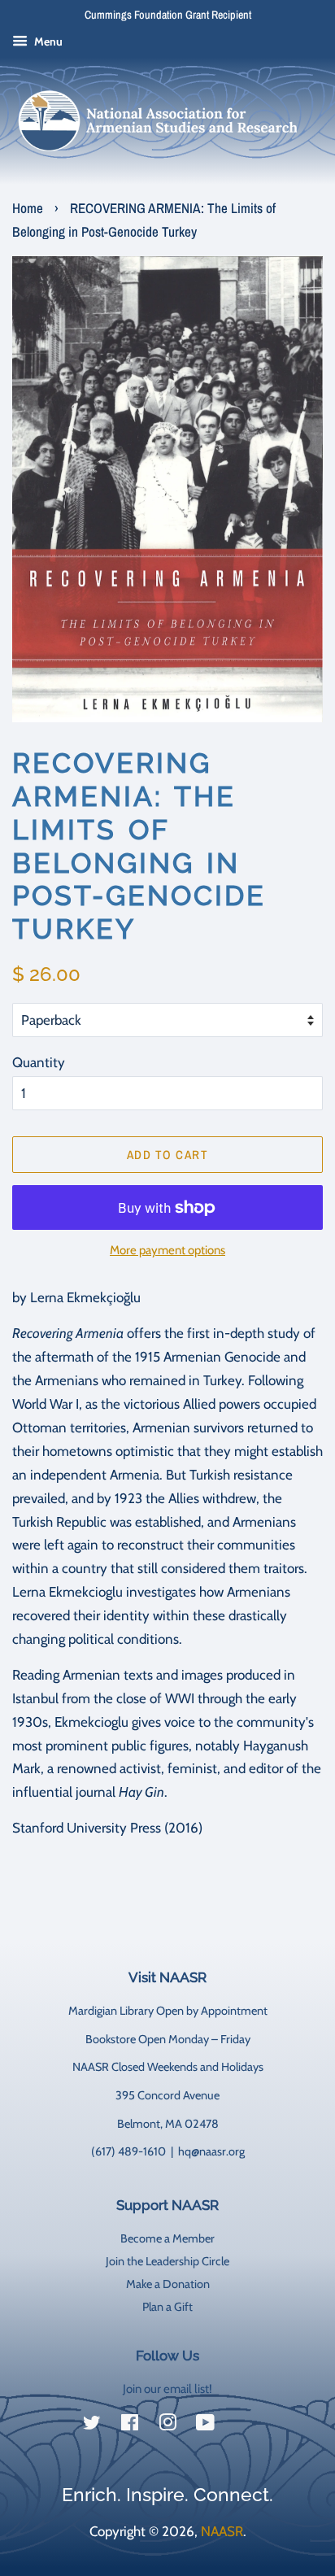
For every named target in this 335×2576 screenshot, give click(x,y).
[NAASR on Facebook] (130, 2426)
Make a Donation (168, 2284)
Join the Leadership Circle (167, 2261)
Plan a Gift (167, 2307)
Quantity (39, 1062)
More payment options (167, 1250)
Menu (47, 41)
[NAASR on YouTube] (205, 2426)
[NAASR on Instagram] (167, 2426)
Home (28, 208)
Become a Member (167, 2238)
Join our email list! (167, 2389)
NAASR (222, 2531)
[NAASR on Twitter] (92, 2426)
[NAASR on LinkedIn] (243, 2426)
